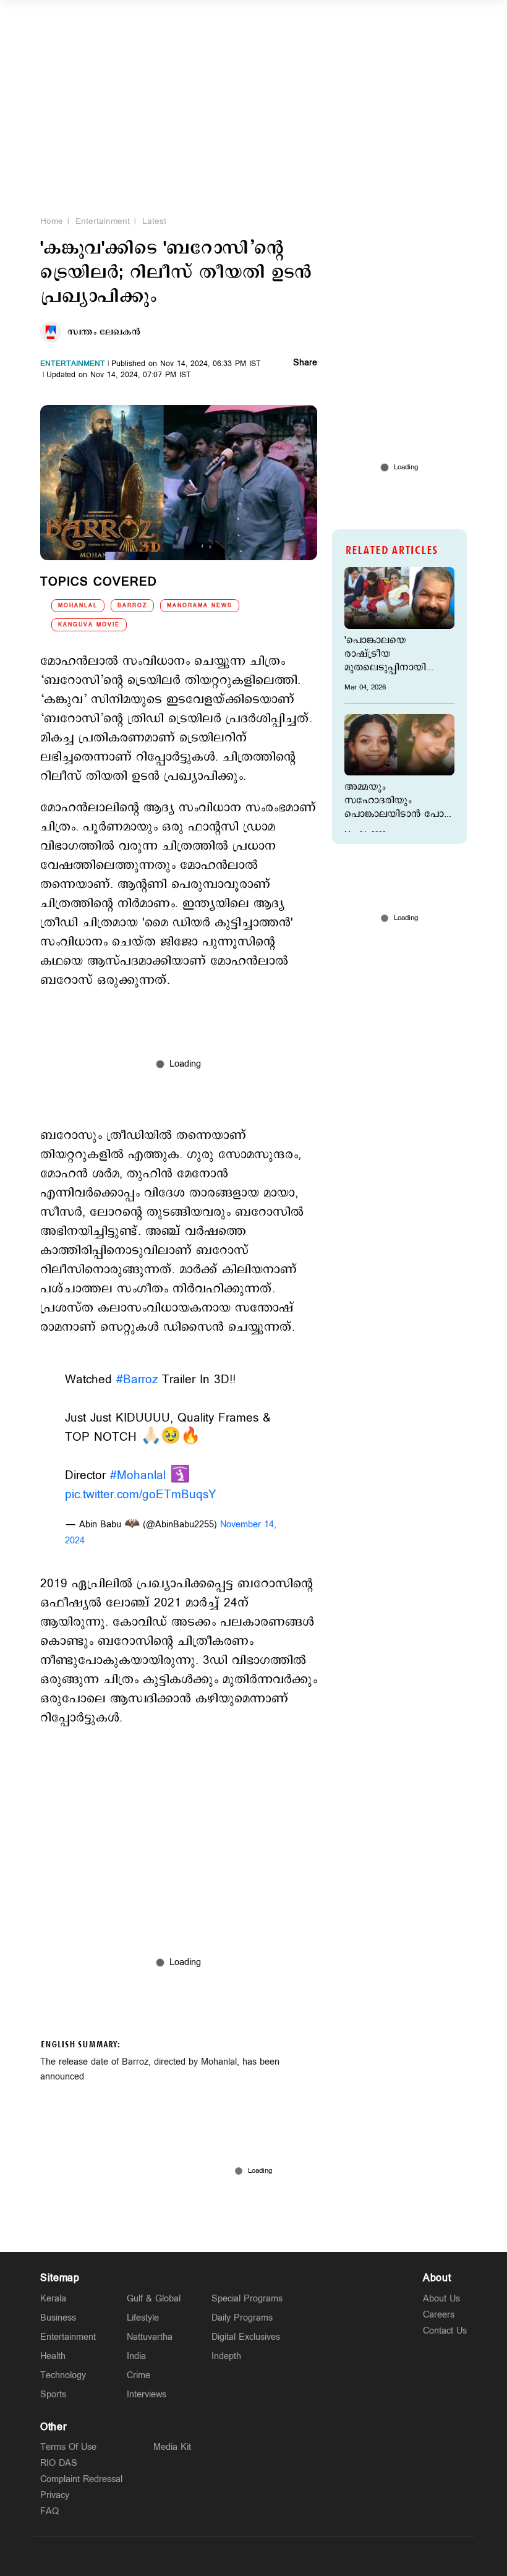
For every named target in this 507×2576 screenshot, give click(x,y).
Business (58, 2318)
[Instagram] (253, 2556)
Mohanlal (78, 606)
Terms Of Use (68, 2447)
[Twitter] (224, 2556)
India (136, 2356)
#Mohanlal (138, 1476)
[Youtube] (312, 2556)
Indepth (226, 2356)
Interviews (147, 2395)
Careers (439, 2315)
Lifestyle (143, 2318)
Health (53, 2356)
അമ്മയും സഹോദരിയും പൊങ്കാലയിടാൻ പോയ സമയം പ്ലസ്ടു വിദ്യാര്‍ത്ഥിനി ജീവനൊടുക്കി (399, 801)
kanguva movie (89, 625)
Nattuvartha (150, 2337)
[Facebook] (283, 2556)
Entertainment (103, 221)
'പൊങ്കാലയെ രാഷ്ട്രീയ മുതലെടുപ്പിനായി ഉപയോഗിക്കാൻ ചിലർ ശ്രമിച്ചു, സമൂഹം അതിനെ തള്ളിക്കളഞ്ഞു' (397, 654)
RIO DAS (59, 2463)
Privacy (55, 2495)
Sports (53, 2395)
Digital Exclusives (246, 2337)
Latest (154, 221)
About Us (441, 2299)
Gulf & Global (154, 2299)
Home (52, 221)
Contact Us (445, 2331)
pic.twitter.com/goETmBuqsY (141, 1495)
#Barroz (137, 1380)
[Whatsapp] (195, 2556)
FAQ (49, 2511)
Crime (138, 2375)
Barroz (132, 606)
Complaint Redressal (81, 2479)
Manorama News (200, 606)
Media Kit (172, 2447)
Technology (63, 2375)
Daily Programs (242, 2318)
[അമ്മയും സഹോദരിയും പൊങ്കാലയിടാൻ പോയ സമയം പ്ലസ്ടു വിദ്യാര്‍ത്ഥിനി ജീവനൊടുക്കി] (399, 745)
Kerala (53, 2299)
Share (305, 364)
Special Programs (247, 2299)
